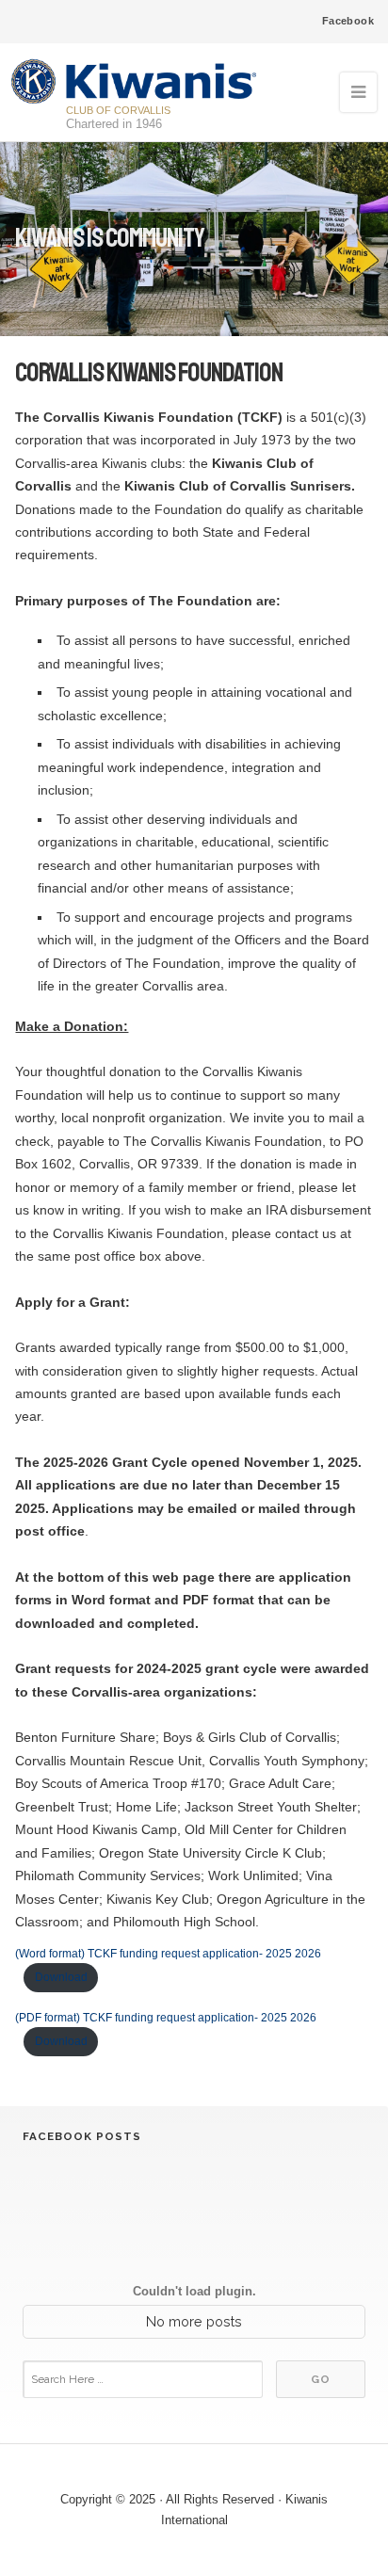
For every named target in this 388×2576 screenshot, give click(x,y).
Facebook (348, 21)
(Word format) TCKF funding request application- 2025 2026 (168, 1954)
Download (61, 1977)
